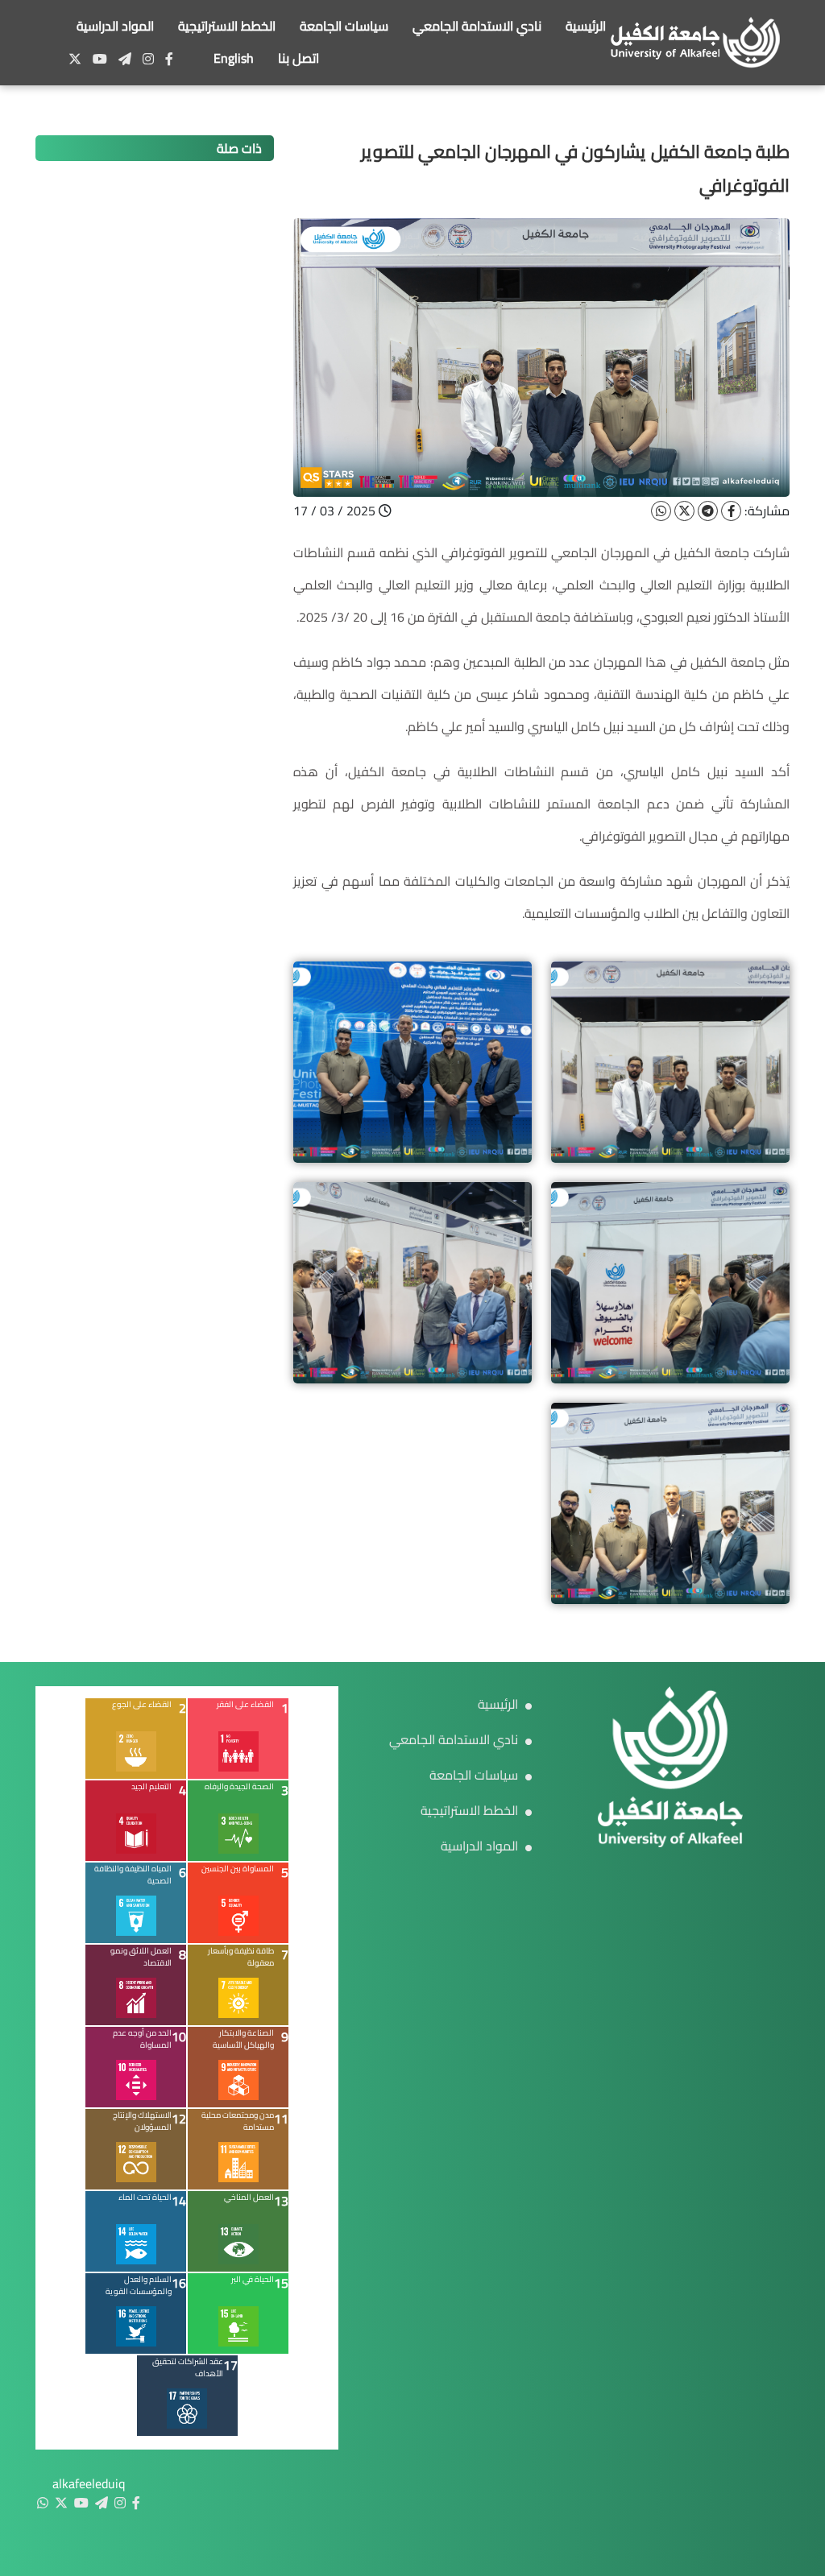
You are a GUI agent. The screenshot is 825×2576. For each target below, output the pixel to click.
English (234, 58)
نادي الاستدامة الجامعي (477, 26)
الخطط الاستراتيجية (227, 26)
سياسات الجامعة (344, 26)
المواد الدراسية (115, 26)
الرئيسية (586, 26)
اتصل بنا (298, 58)
